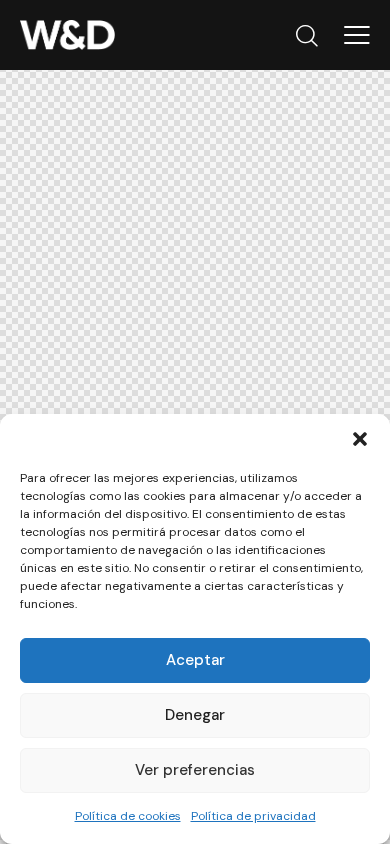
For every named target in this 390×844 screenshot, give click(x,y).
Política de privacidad (253, 816)
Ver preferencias (195, 770)
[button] (360, 439)
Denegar (195, 715)
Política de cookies (128, 816)
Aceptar (195, 660)
